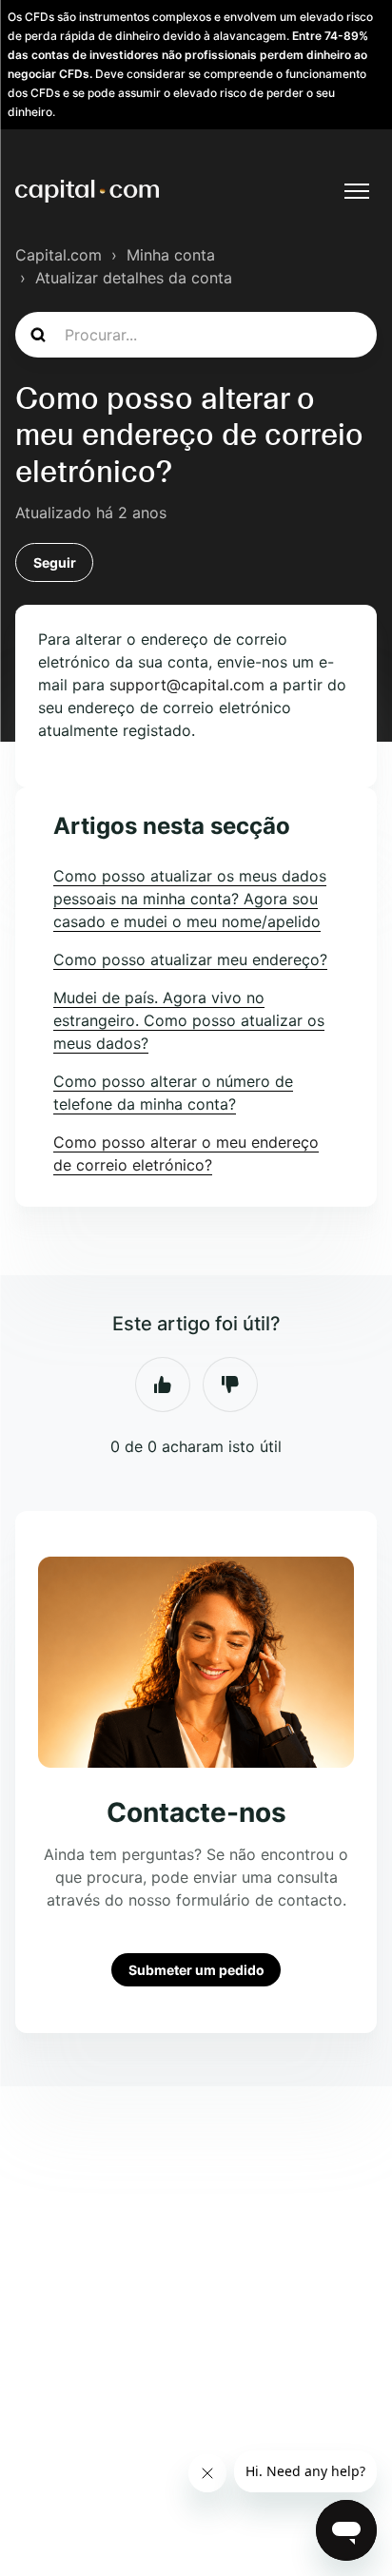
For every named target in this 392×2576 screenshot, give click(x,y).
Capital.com (59, 255)
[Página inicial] (87, 191)
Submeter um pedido (196, 1970)
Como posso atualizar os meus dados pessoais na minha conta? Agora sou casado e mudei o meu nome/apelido (190, 899)
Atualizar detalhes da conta (134, 278)
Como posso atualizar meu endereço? (190, 959)
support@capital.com (187, 685)
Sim (163, 1385)
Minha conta (171, 255)
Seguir (55, 562)
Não (230, 1385)
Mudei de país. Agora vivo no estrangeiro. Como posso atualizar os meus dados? (189, 1020)
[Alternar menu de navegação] (357, 191)
